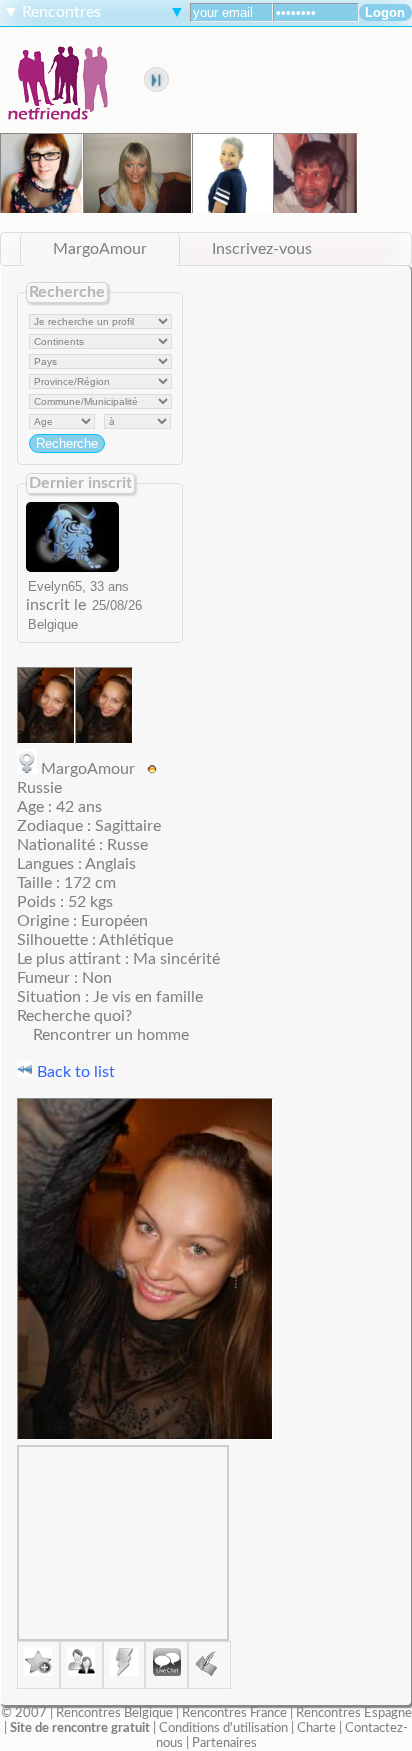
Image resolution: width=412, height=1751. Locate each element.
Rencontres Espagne (354, 1713)
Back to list (74, 1072)
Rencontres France (234, 1713)
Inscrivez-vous (262, 249)
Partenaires (224, 1743)
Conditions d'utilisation (223, 1728)
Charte (316, 1728)
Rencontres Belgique (114, 1713)
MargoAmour (100, 249)
